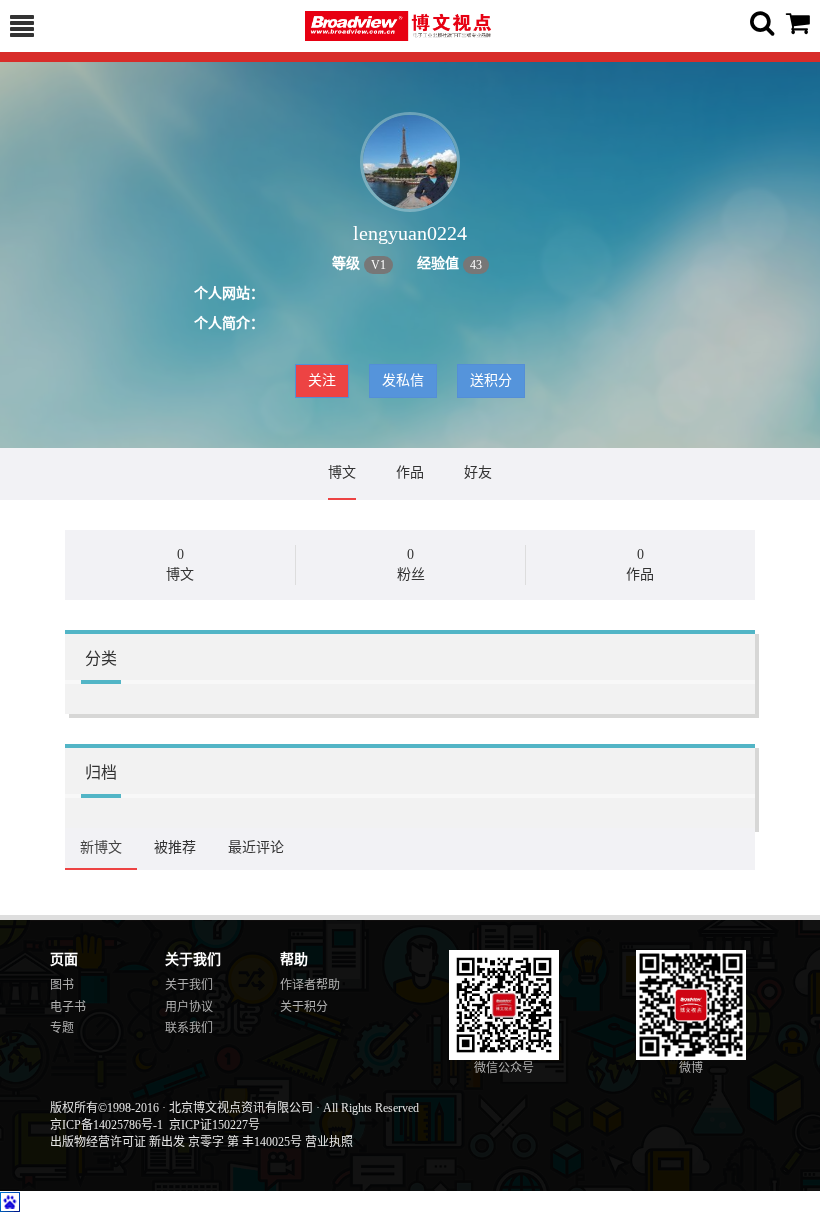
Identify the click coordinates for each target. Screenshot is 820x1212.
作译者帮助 (310, 985)
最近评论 (256, 847)
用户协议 (189, 1007)
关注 (322, 380)
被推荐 (175, 847)
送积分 (491, 380)
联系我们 (189, 1028)
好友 (478, 472)
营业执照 (329, 1142)
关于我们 (189, 985)
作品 (410, 472)
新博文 (101, 847)
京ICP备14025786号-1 (106, 1125)
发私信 (403, 380)
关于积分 (304, 1007)
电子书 (68, 1007)
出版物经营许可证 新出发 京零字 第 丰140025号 (176, 1142)
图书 (62, 985)
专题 (62, 1028)
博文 (342, 472)
